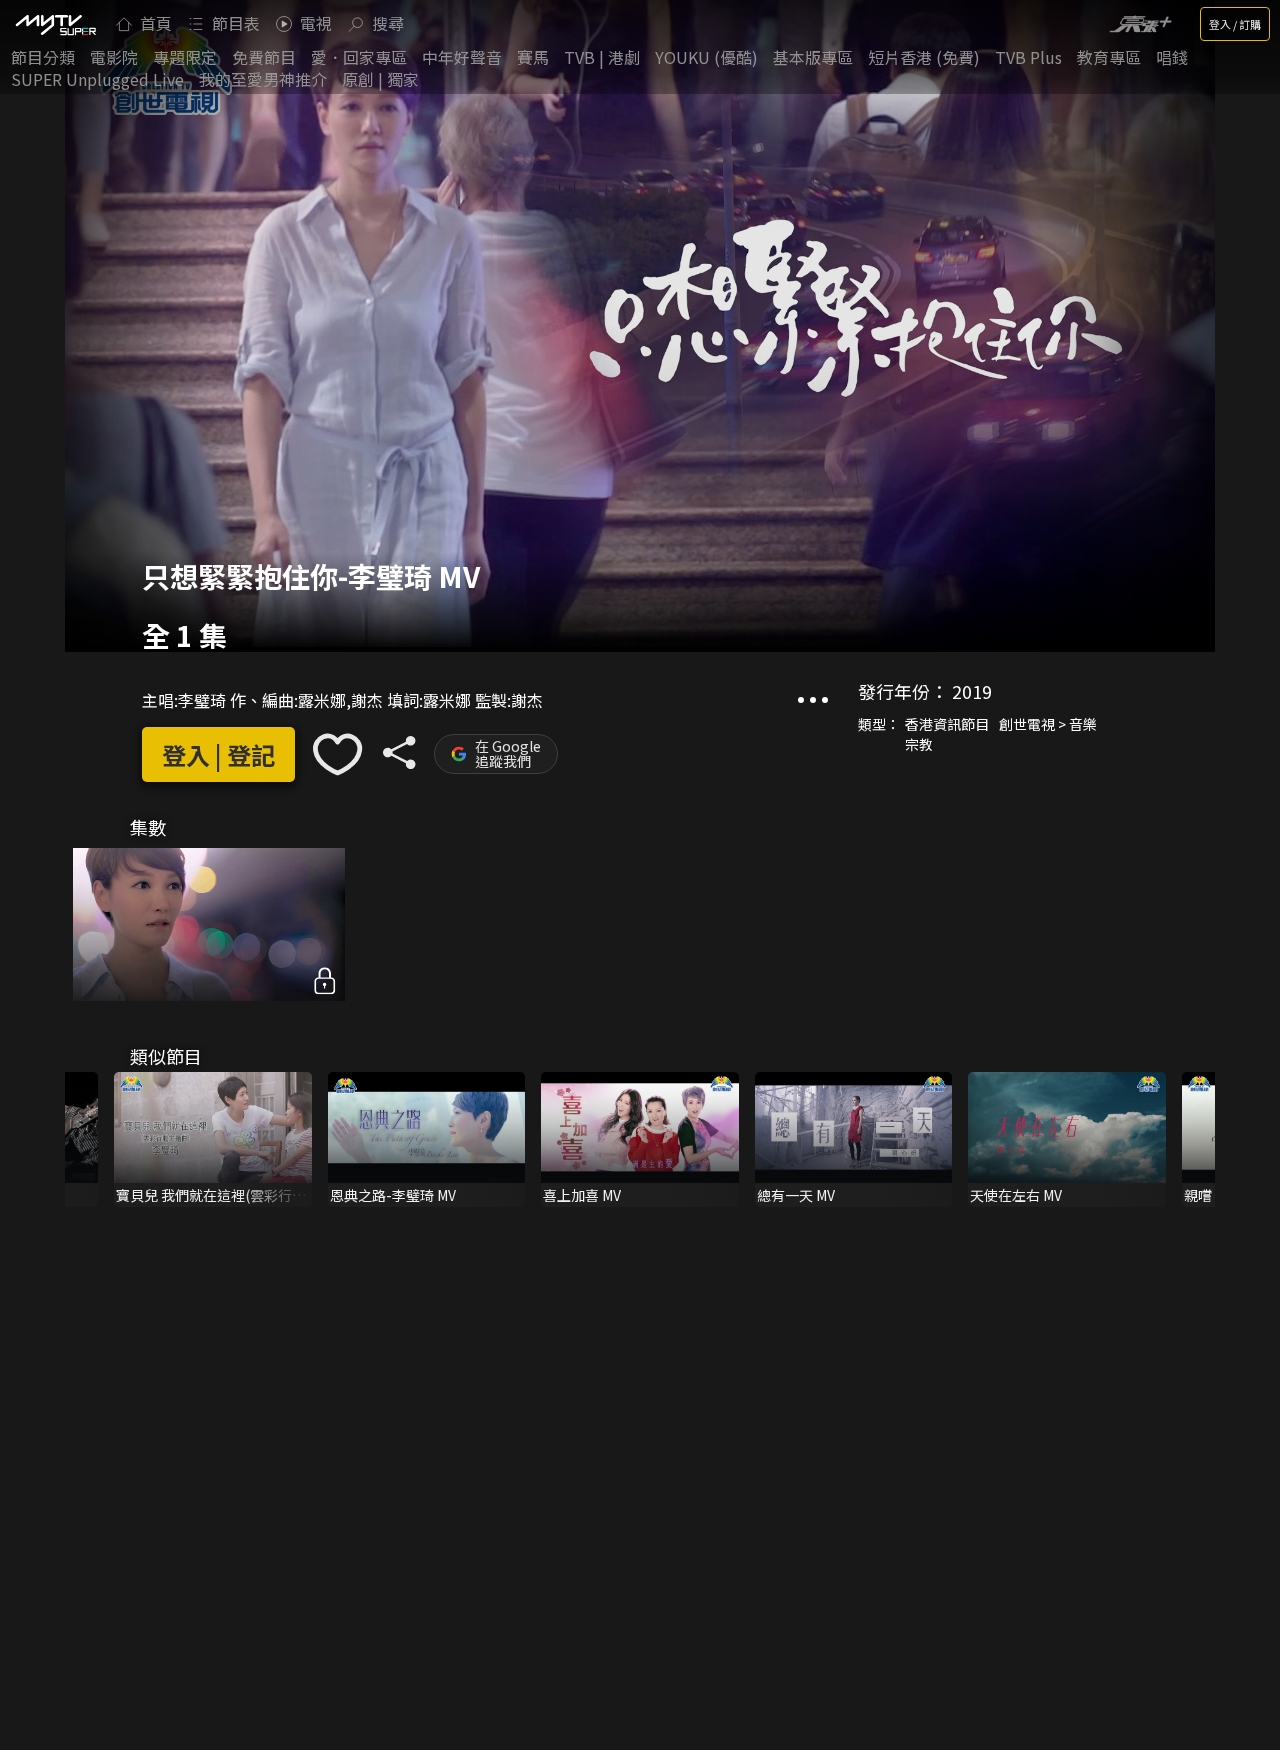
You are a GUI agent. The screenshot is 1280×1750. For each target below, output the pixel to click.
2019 (972, 691)
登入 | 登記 (218, 754)
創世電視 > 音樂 (1048, 724)
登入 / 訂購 (1235, 24)
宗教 (919, 744)
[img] (55, 24)
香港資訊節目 (947, 724)
